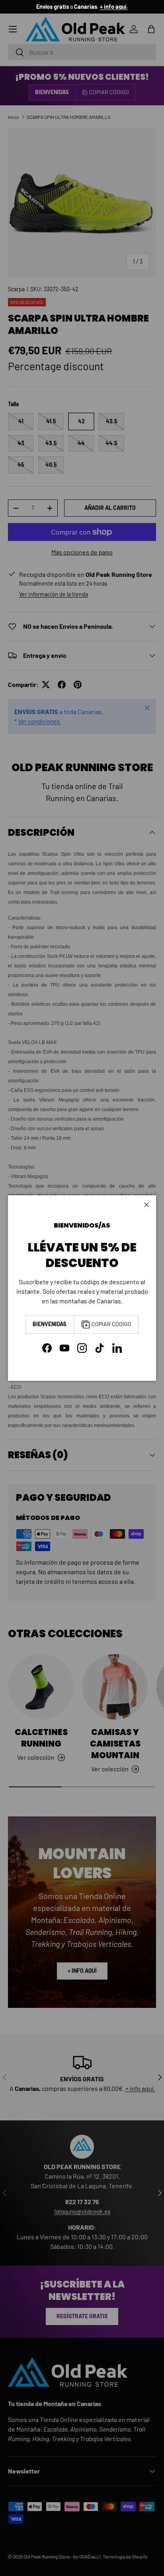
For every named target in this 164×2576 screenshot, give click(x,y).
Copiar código (111, 1324)
